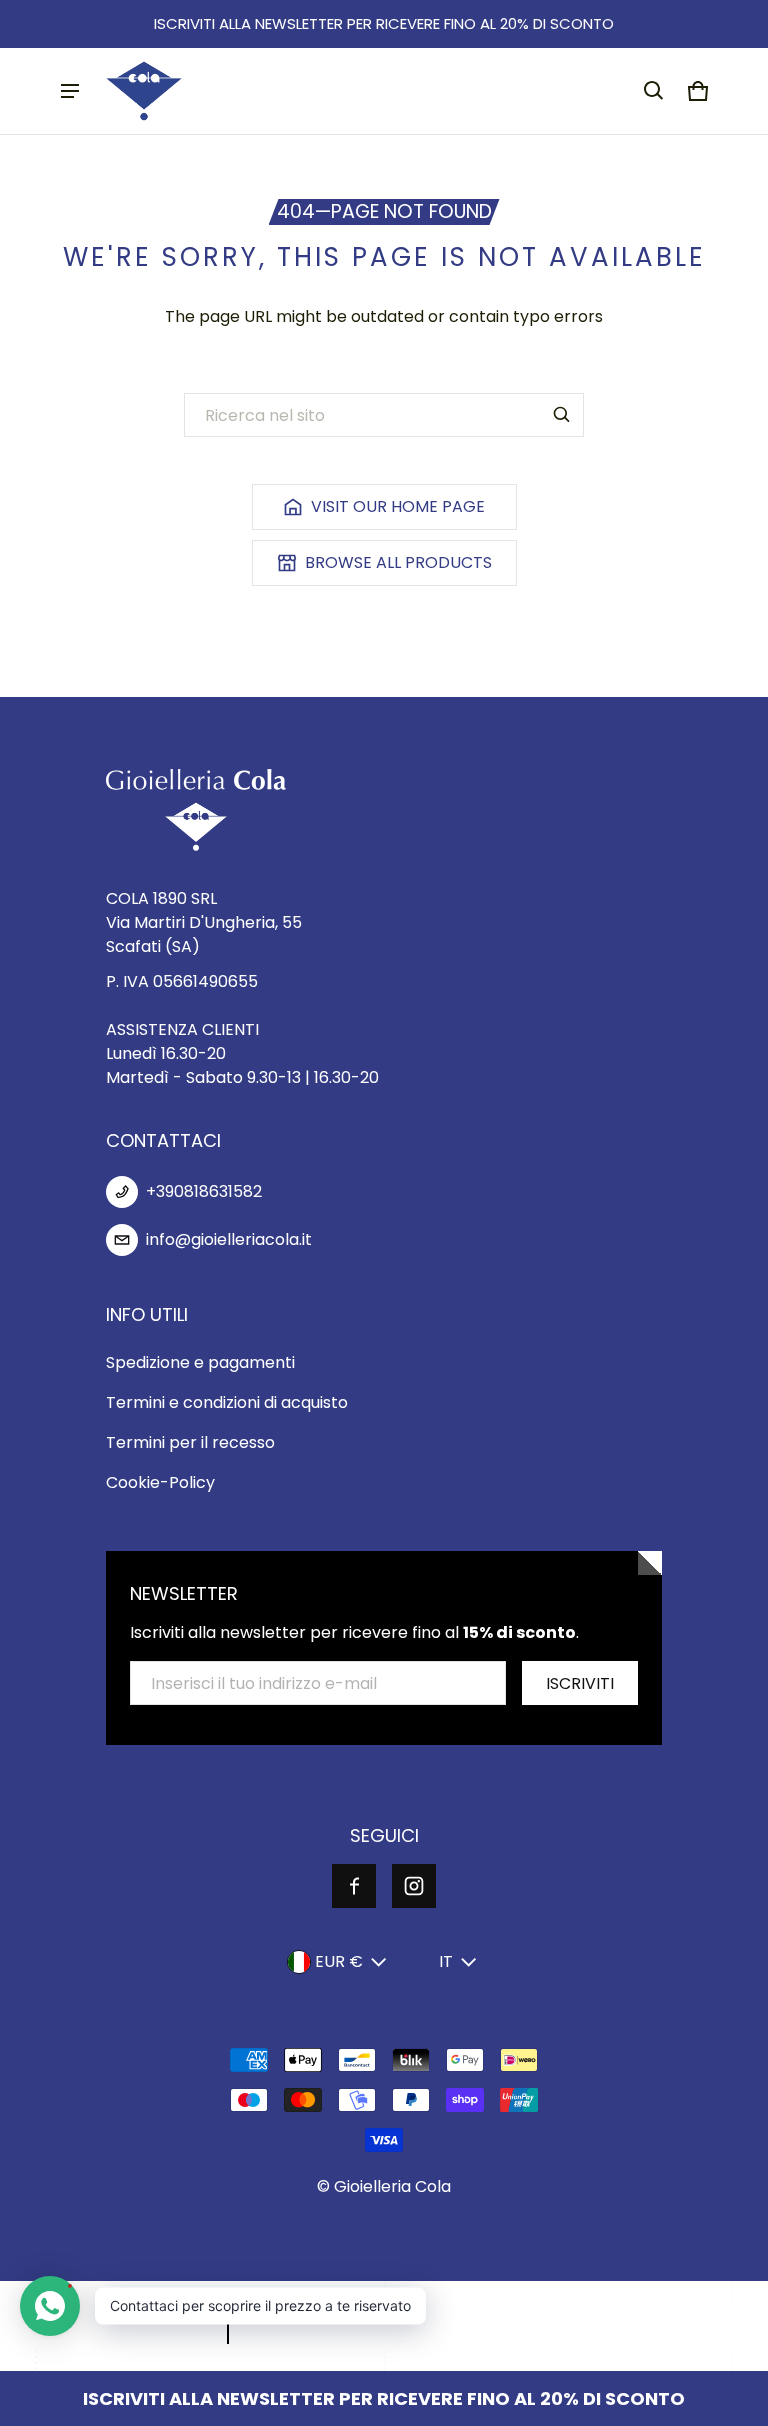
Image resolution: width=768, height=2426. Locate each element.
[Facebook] (354, 1886)
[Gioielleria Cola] (144, 91)
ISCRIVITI (580, 1683)
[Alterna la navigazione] (70, 91)
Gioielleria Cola (392, 2186)
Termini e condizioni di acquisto (227, 1402)
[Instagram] (414, 1886)
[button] (654, 91)
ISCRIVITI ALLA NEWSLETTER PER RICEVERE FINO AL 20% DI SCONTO (384, 23)
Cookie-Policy (160, 1482)
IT (446, 1961)
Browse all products (398, 562)
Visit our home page (398, 506)
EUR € (339, 1961)
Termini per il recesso (190, 1442)
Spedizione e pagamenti (200, 1362)
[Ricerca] (562, 415)
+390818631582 (204, 1191)
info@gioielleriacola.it (229, 1239)
